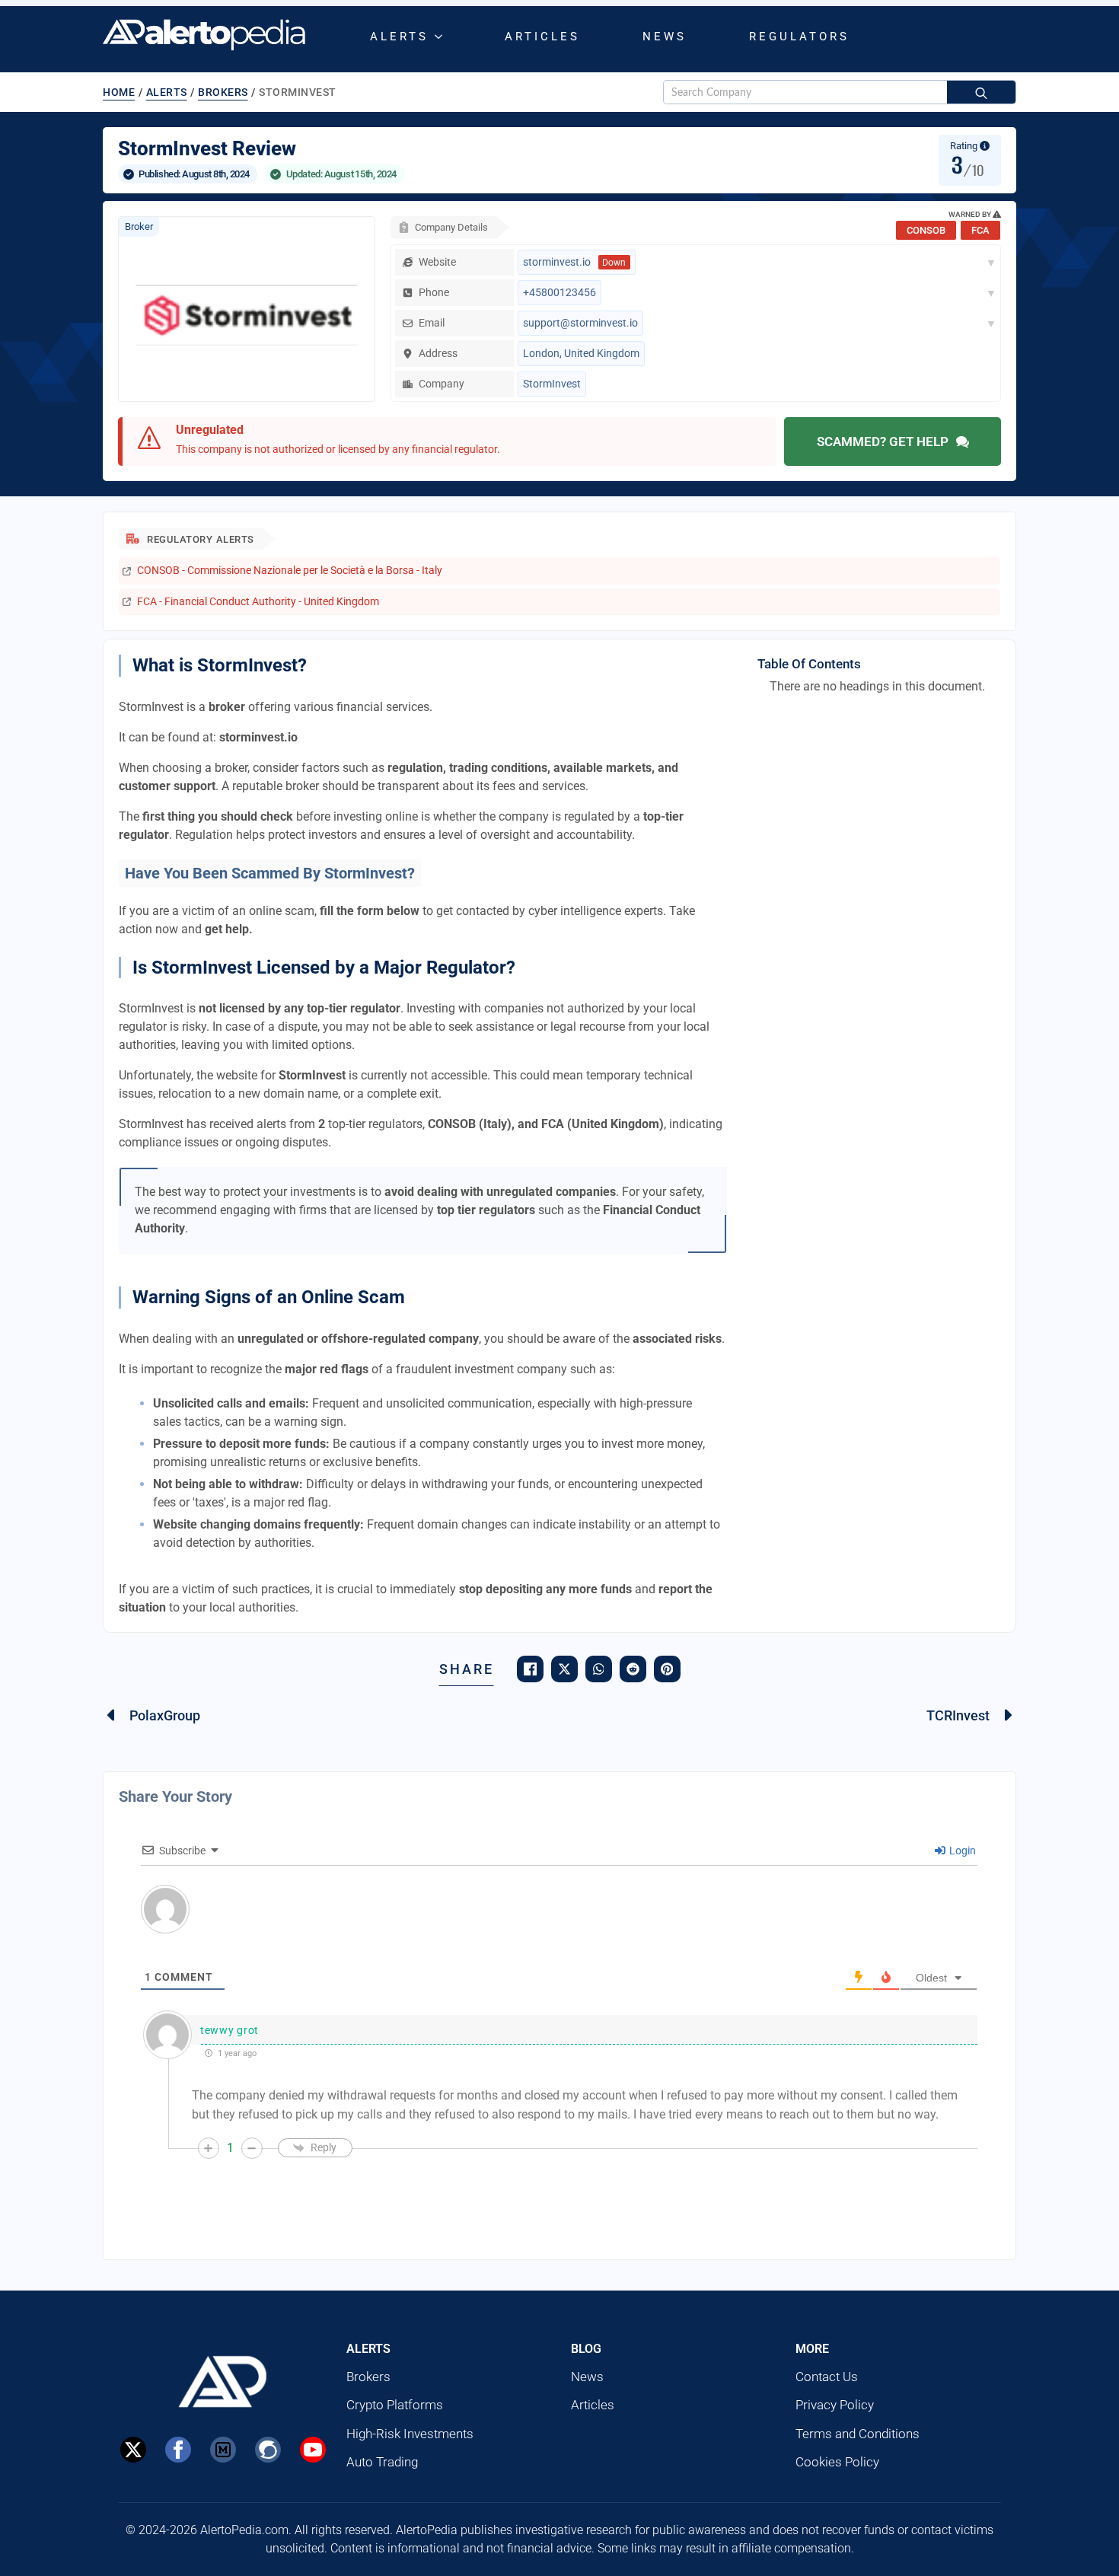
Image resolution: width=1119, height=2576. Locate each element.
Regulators (799, 37)
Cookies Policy (837, 2462)
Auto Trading (382, 2462)
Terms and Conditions (858, 2434)
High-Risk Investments (410, 2434)
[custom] (223, 2450)
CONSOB (926, 230)
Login (961, 1851)
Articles (542, 37)
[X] (133, 2450)
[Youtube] (313, 2450)
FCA (980, 230)
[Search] (981, 93)
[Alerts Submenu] (442, 37)
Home (119, 92)
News (665, 37)
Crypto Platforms (395, 2405)
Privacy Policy (835, 2405)
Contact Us (827, 2377)
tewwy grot (230, 2030)
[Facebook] (178, 2450)
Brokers (223, 92)
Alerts (399, 37)
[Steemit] (268, 2450)
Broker (139, 226)
